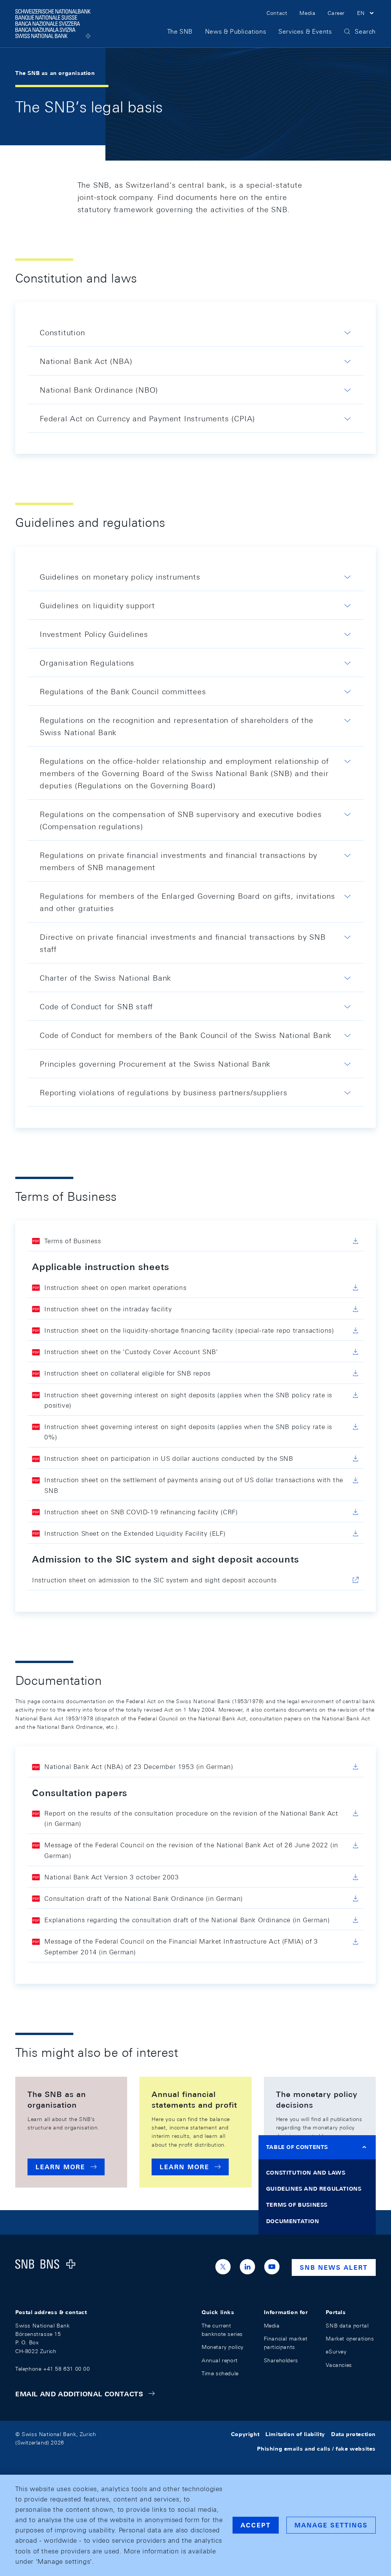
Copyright (245, 2434)
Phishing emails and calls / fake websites (316, 2449)
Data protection (353, 2434)
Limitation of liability (295, 2434)
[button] (366, 14)
